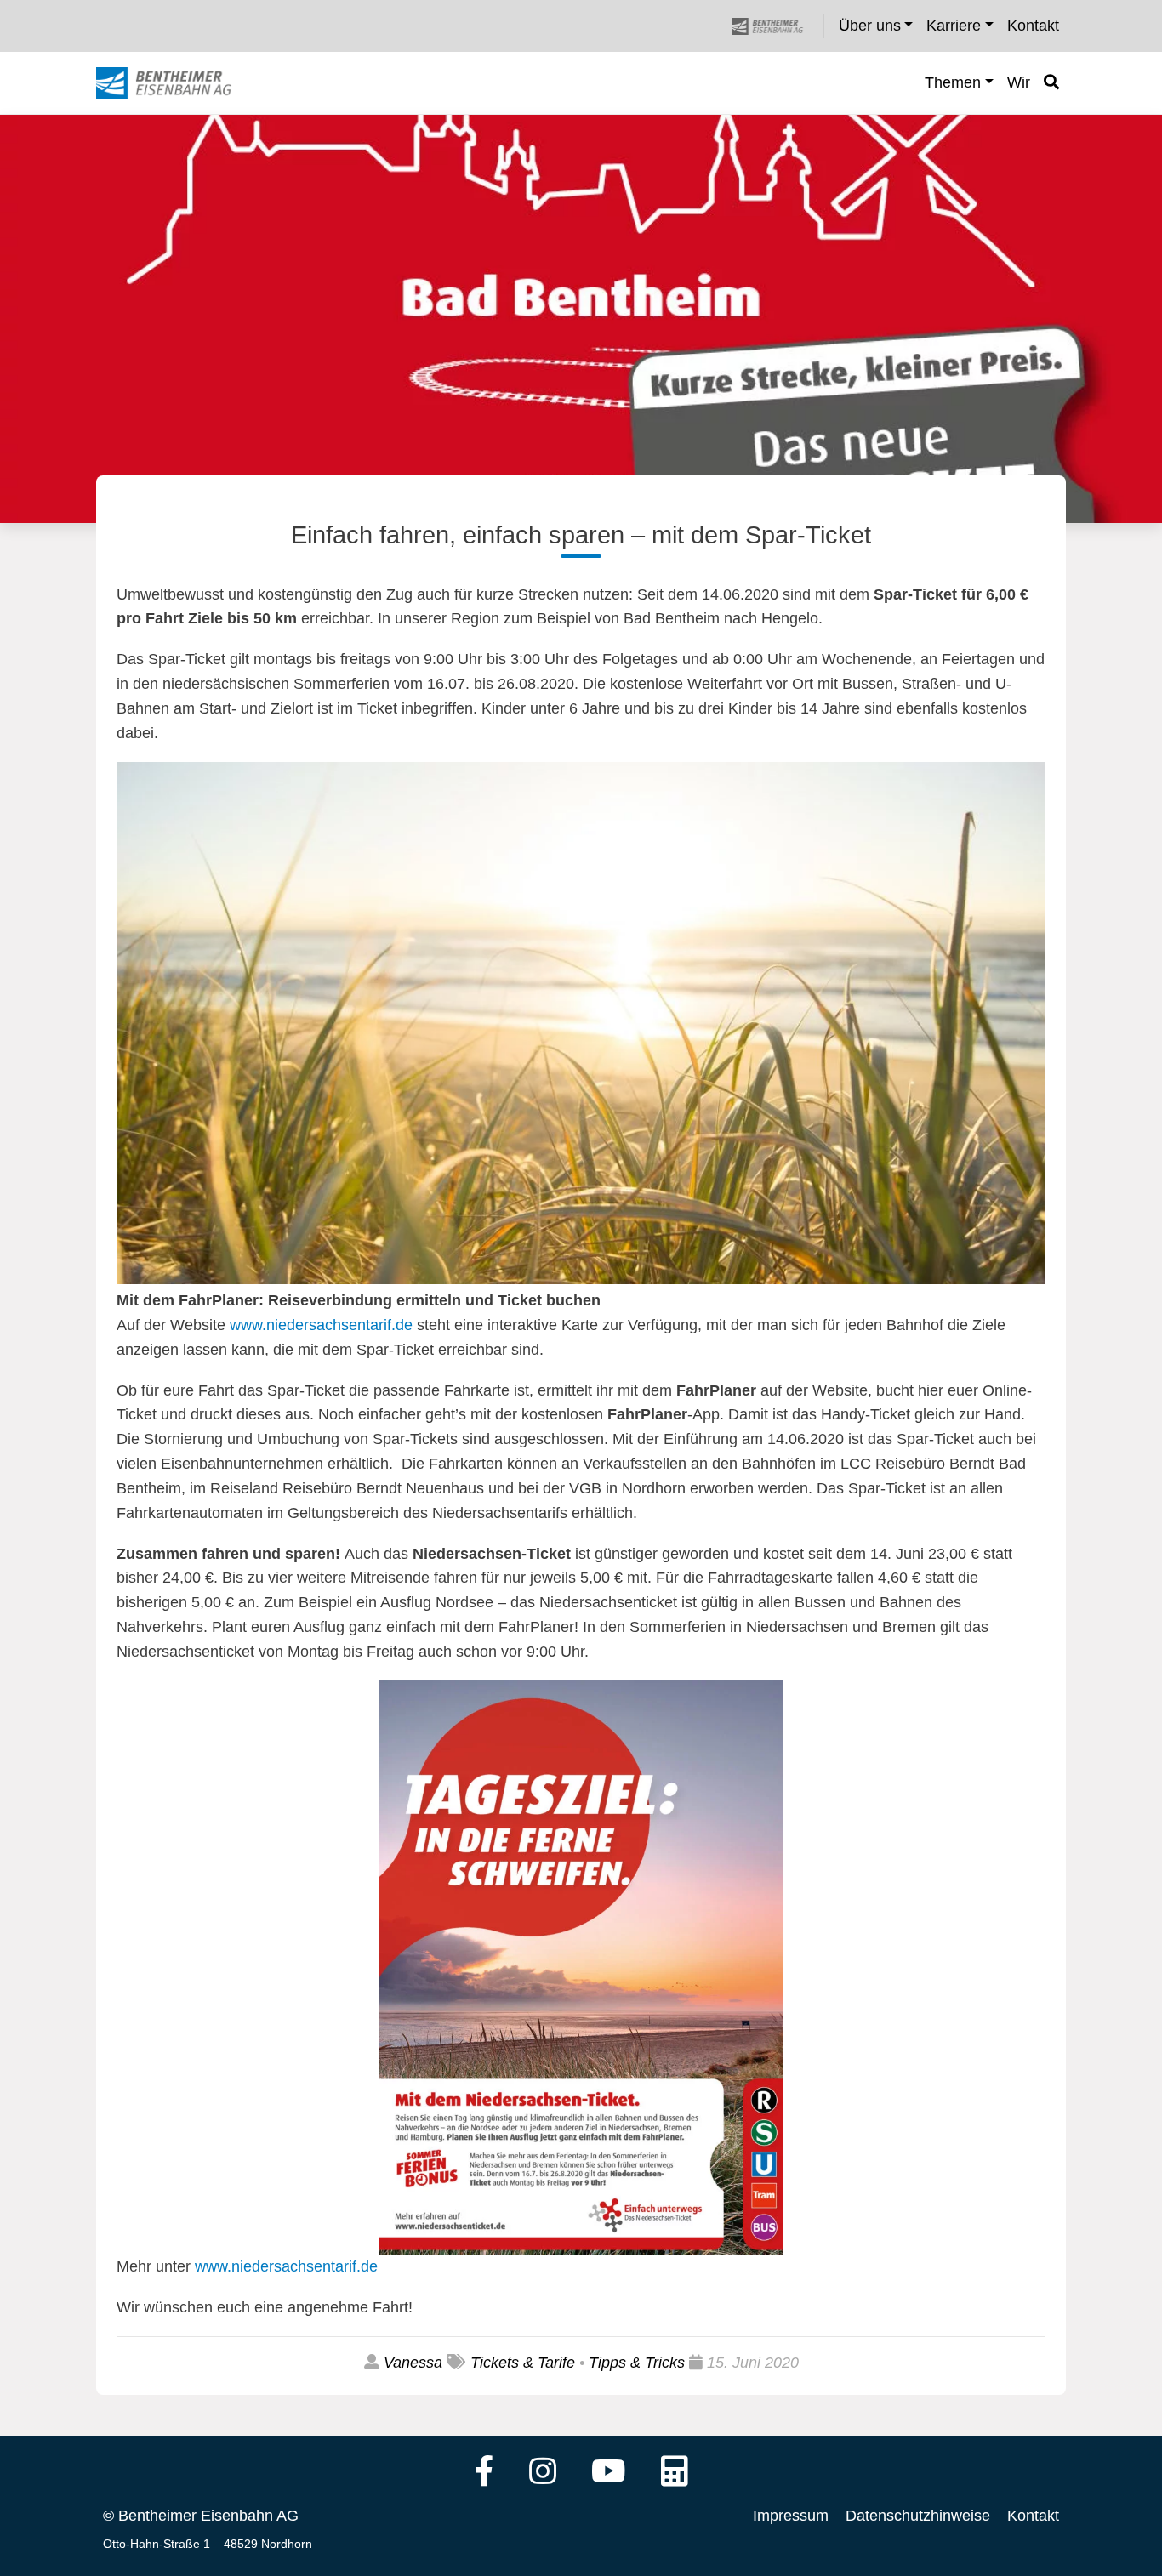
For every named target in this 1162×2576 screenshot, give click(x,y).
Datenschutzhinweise (918, 2516)
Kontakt (1033, 2516)
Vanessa (413, 2363)
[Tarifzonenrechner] (675, 2473)
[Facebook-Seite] (484, 2473)
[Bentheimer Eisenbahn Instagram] (543, 2473)
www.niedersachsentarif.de (321, 1325)
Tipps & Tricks (637, 2363)
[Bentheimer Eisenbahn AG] (777, 26)
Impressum (791, 2516)
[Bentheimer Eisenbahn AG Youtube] (609, 2473)
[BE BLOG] (180, 83)
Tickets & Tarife (523, 2363)
